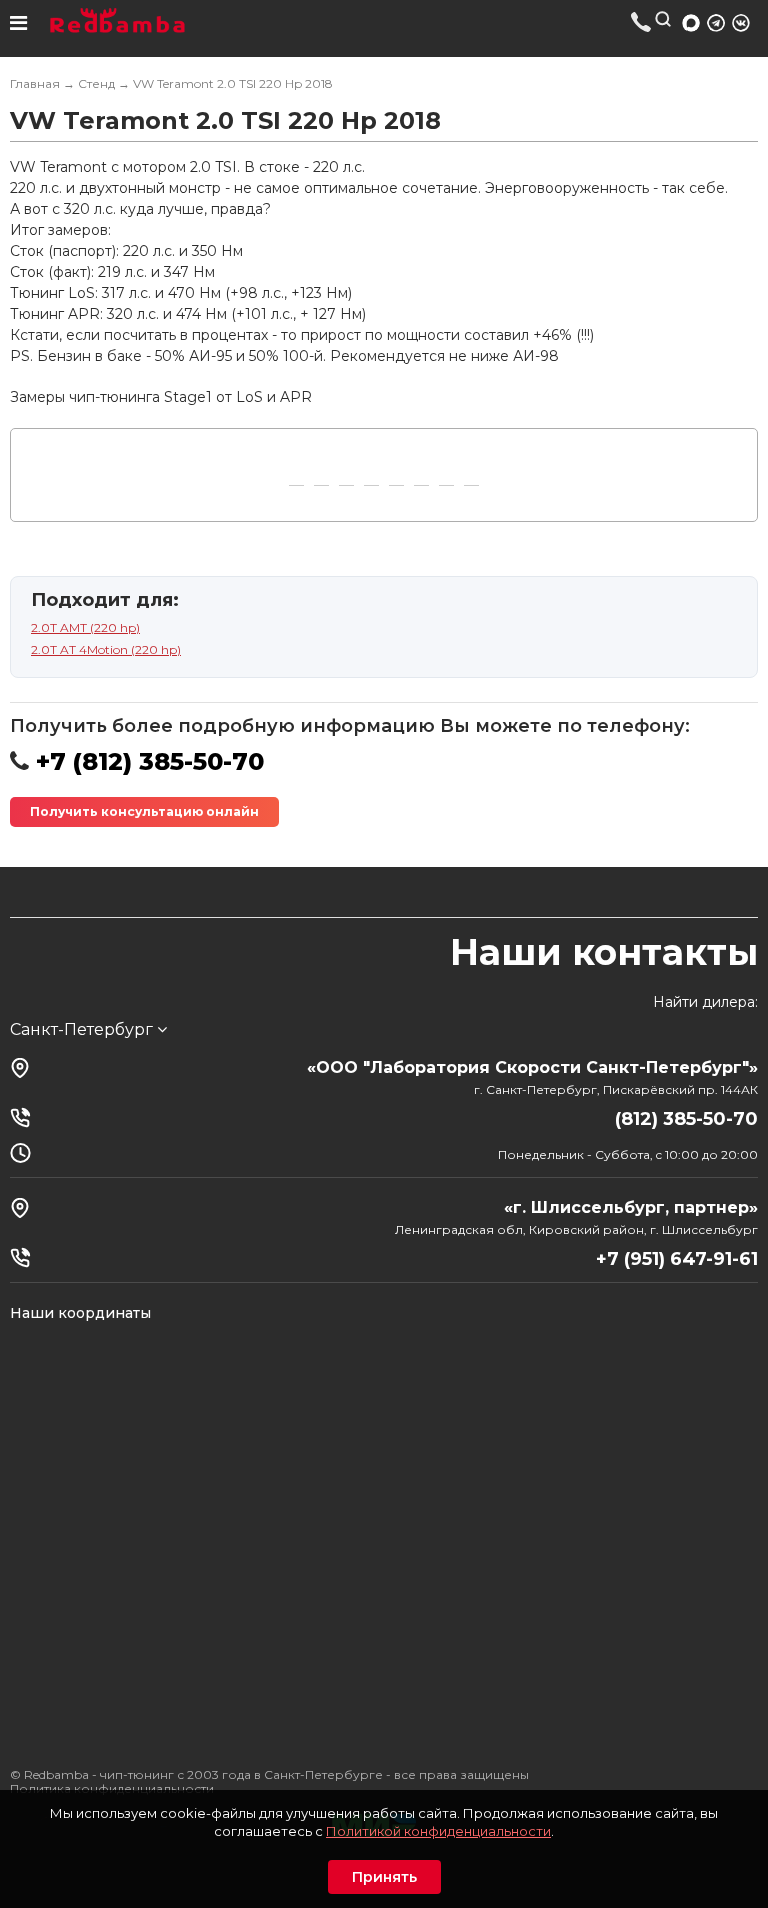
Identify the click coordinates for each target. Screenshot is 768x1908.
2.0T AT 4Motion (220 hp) (106, 649)
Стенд (96, 83)
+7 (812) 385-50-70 (641, 21)
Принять (384, 1877)
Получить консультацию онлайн (144, 811)
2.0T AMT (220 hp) (85, 627)
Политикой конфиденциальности (438, 1831)
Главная (35, 83)
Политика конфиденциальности (112, 1788)
